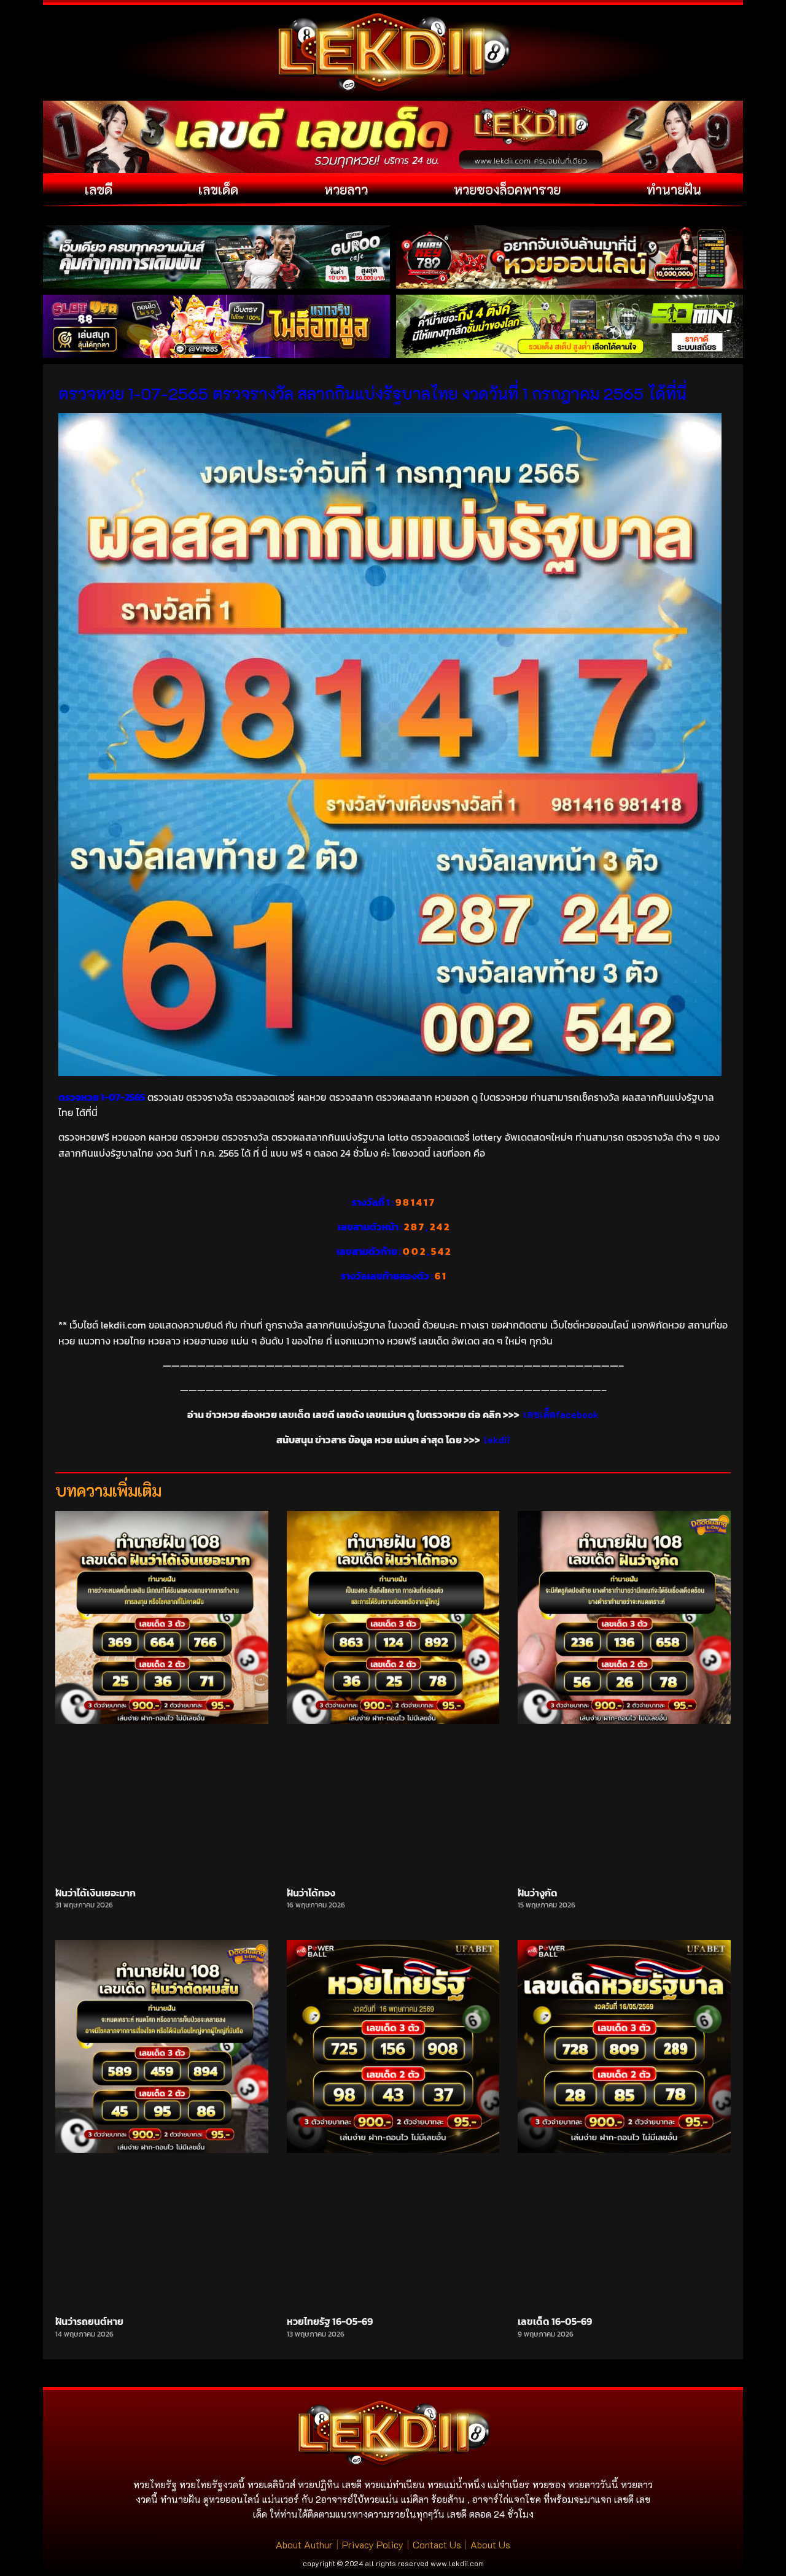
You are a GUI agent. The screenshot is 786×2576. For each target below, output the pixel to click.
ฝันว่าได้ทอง (311, 1893)
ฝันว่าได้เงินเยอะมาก (95, 1893)
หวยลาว (346, 189)
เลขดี (99, 189)
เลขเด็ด (218, 189)
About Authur (304, 2544)
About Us (490, 2544)
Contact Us (437, 2544)
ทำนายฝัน (674, 189)
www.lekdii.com (457, 2563)
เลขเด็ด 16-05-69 (555, 2321)
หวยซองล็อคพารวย (507, 189)
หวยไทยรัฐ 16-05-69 (330, 2321)
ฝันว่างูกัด (538, 1893)
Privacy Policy (373, 2544)
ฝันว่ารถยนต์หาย (89, 2321)
